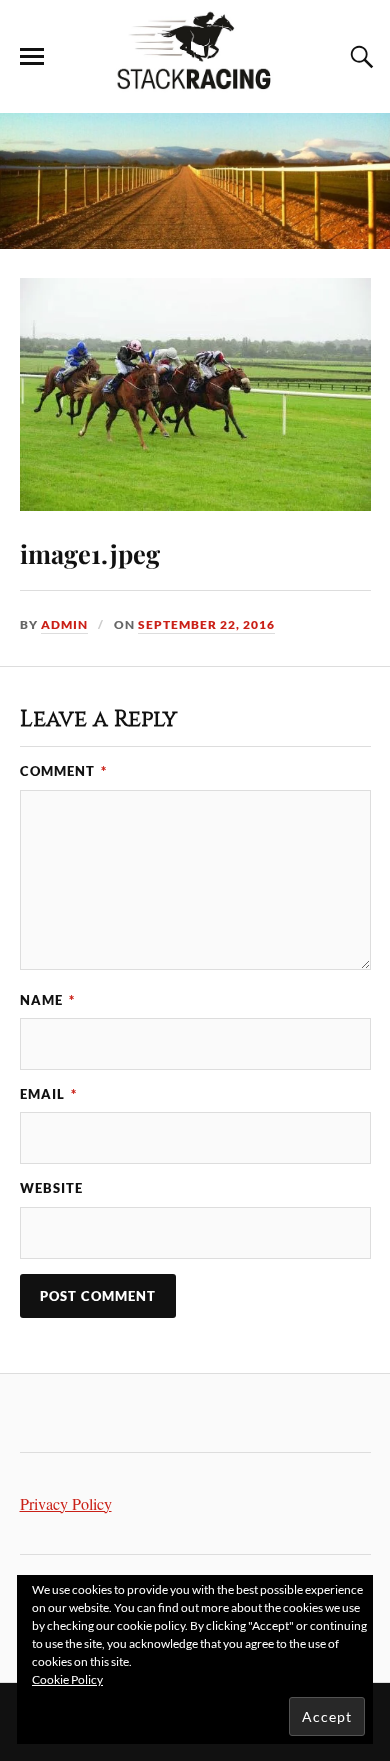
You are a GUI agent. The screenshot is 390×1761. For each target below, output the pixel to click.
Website (51, 1188)
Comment (63, 771)
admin (64, 624)
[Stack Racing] (194, 83)
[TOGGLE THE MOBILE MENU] (32, 57)
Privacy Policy (66, 1504)
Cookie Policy (67, 1679)
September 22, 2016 (206, 624)
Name (47, 1000)
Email (48, 1094)
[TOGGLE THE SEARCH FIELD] (359, 57)
